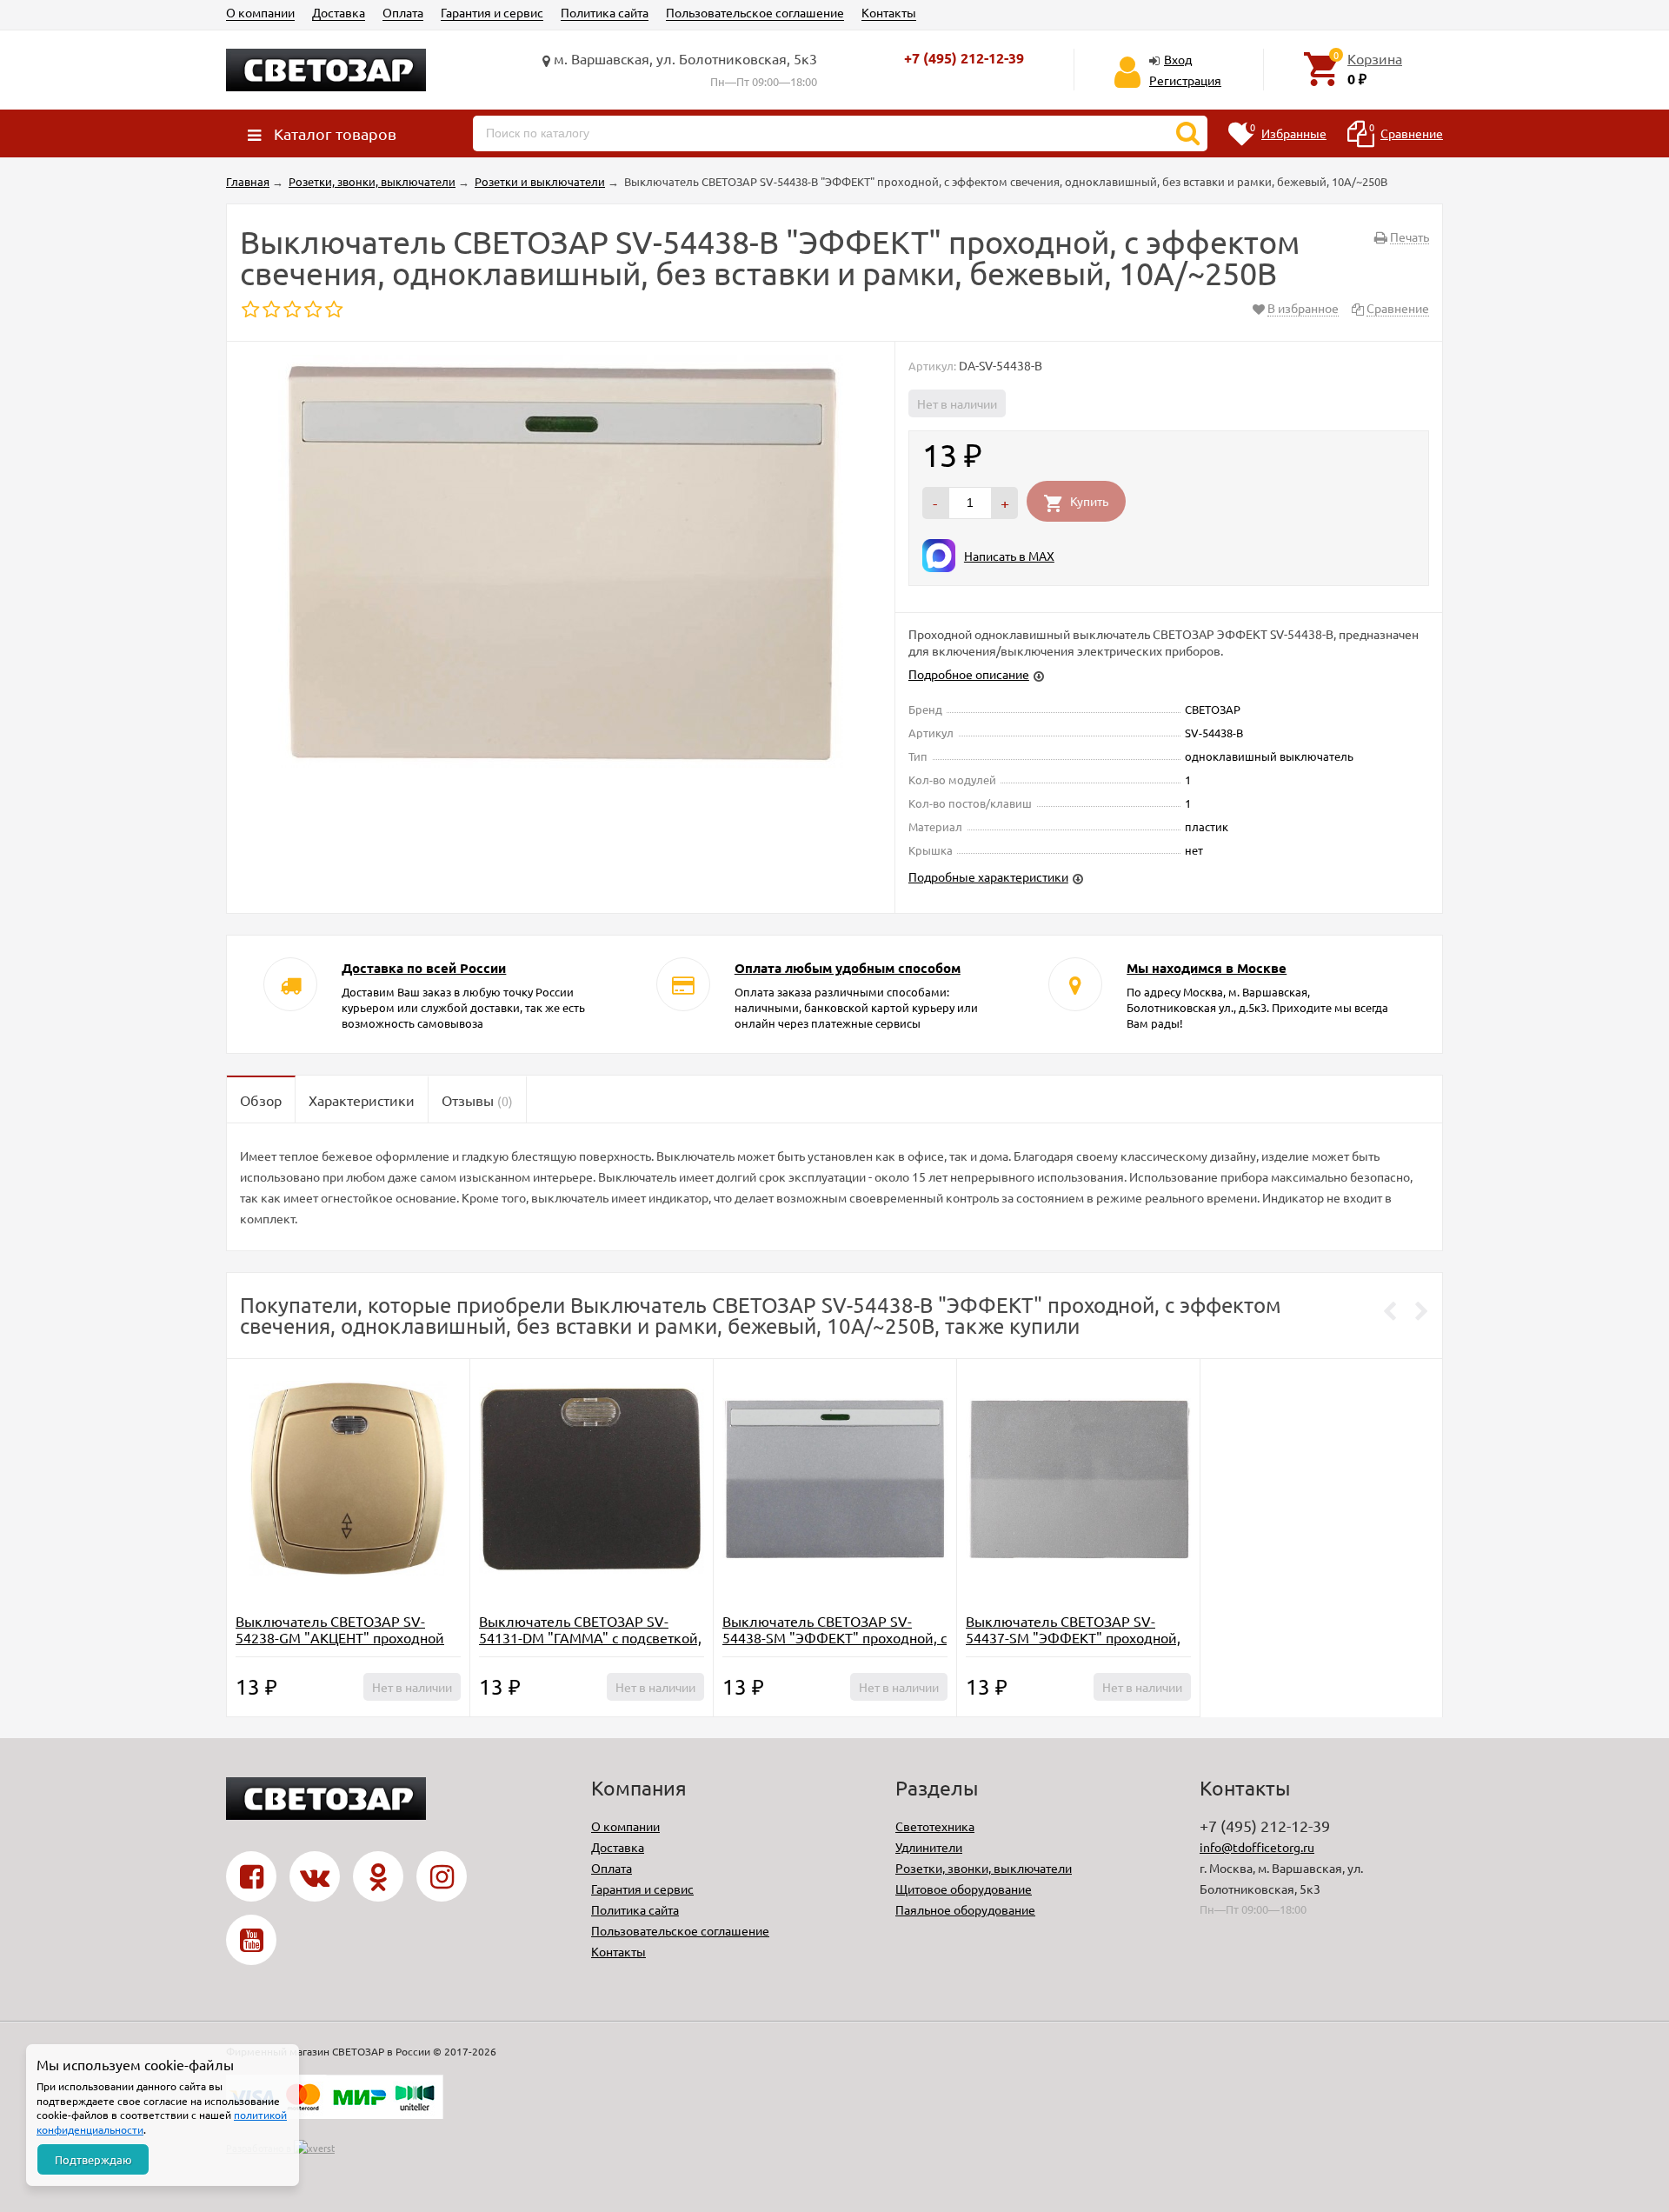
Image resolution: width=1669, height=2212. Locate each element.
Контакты (889, 12)
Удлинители (929, 1847)
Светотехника (935, 1826)
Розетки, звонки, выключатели (984, 1868)
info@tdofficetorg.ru (1257, 1847)
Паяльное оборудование (965, 1909)
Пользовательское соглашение (755, 12)
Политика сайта (605, 12)
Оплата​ (403, 12)
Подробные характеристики (988, 876)
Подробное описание (969, 674)
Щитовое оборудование (964, 1889)
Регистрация (1185, 80)
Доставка (339, 12)
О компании (260, 12)
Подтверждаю (93, 2159)
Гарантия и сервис (492, 12)
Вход (1178, 59)
